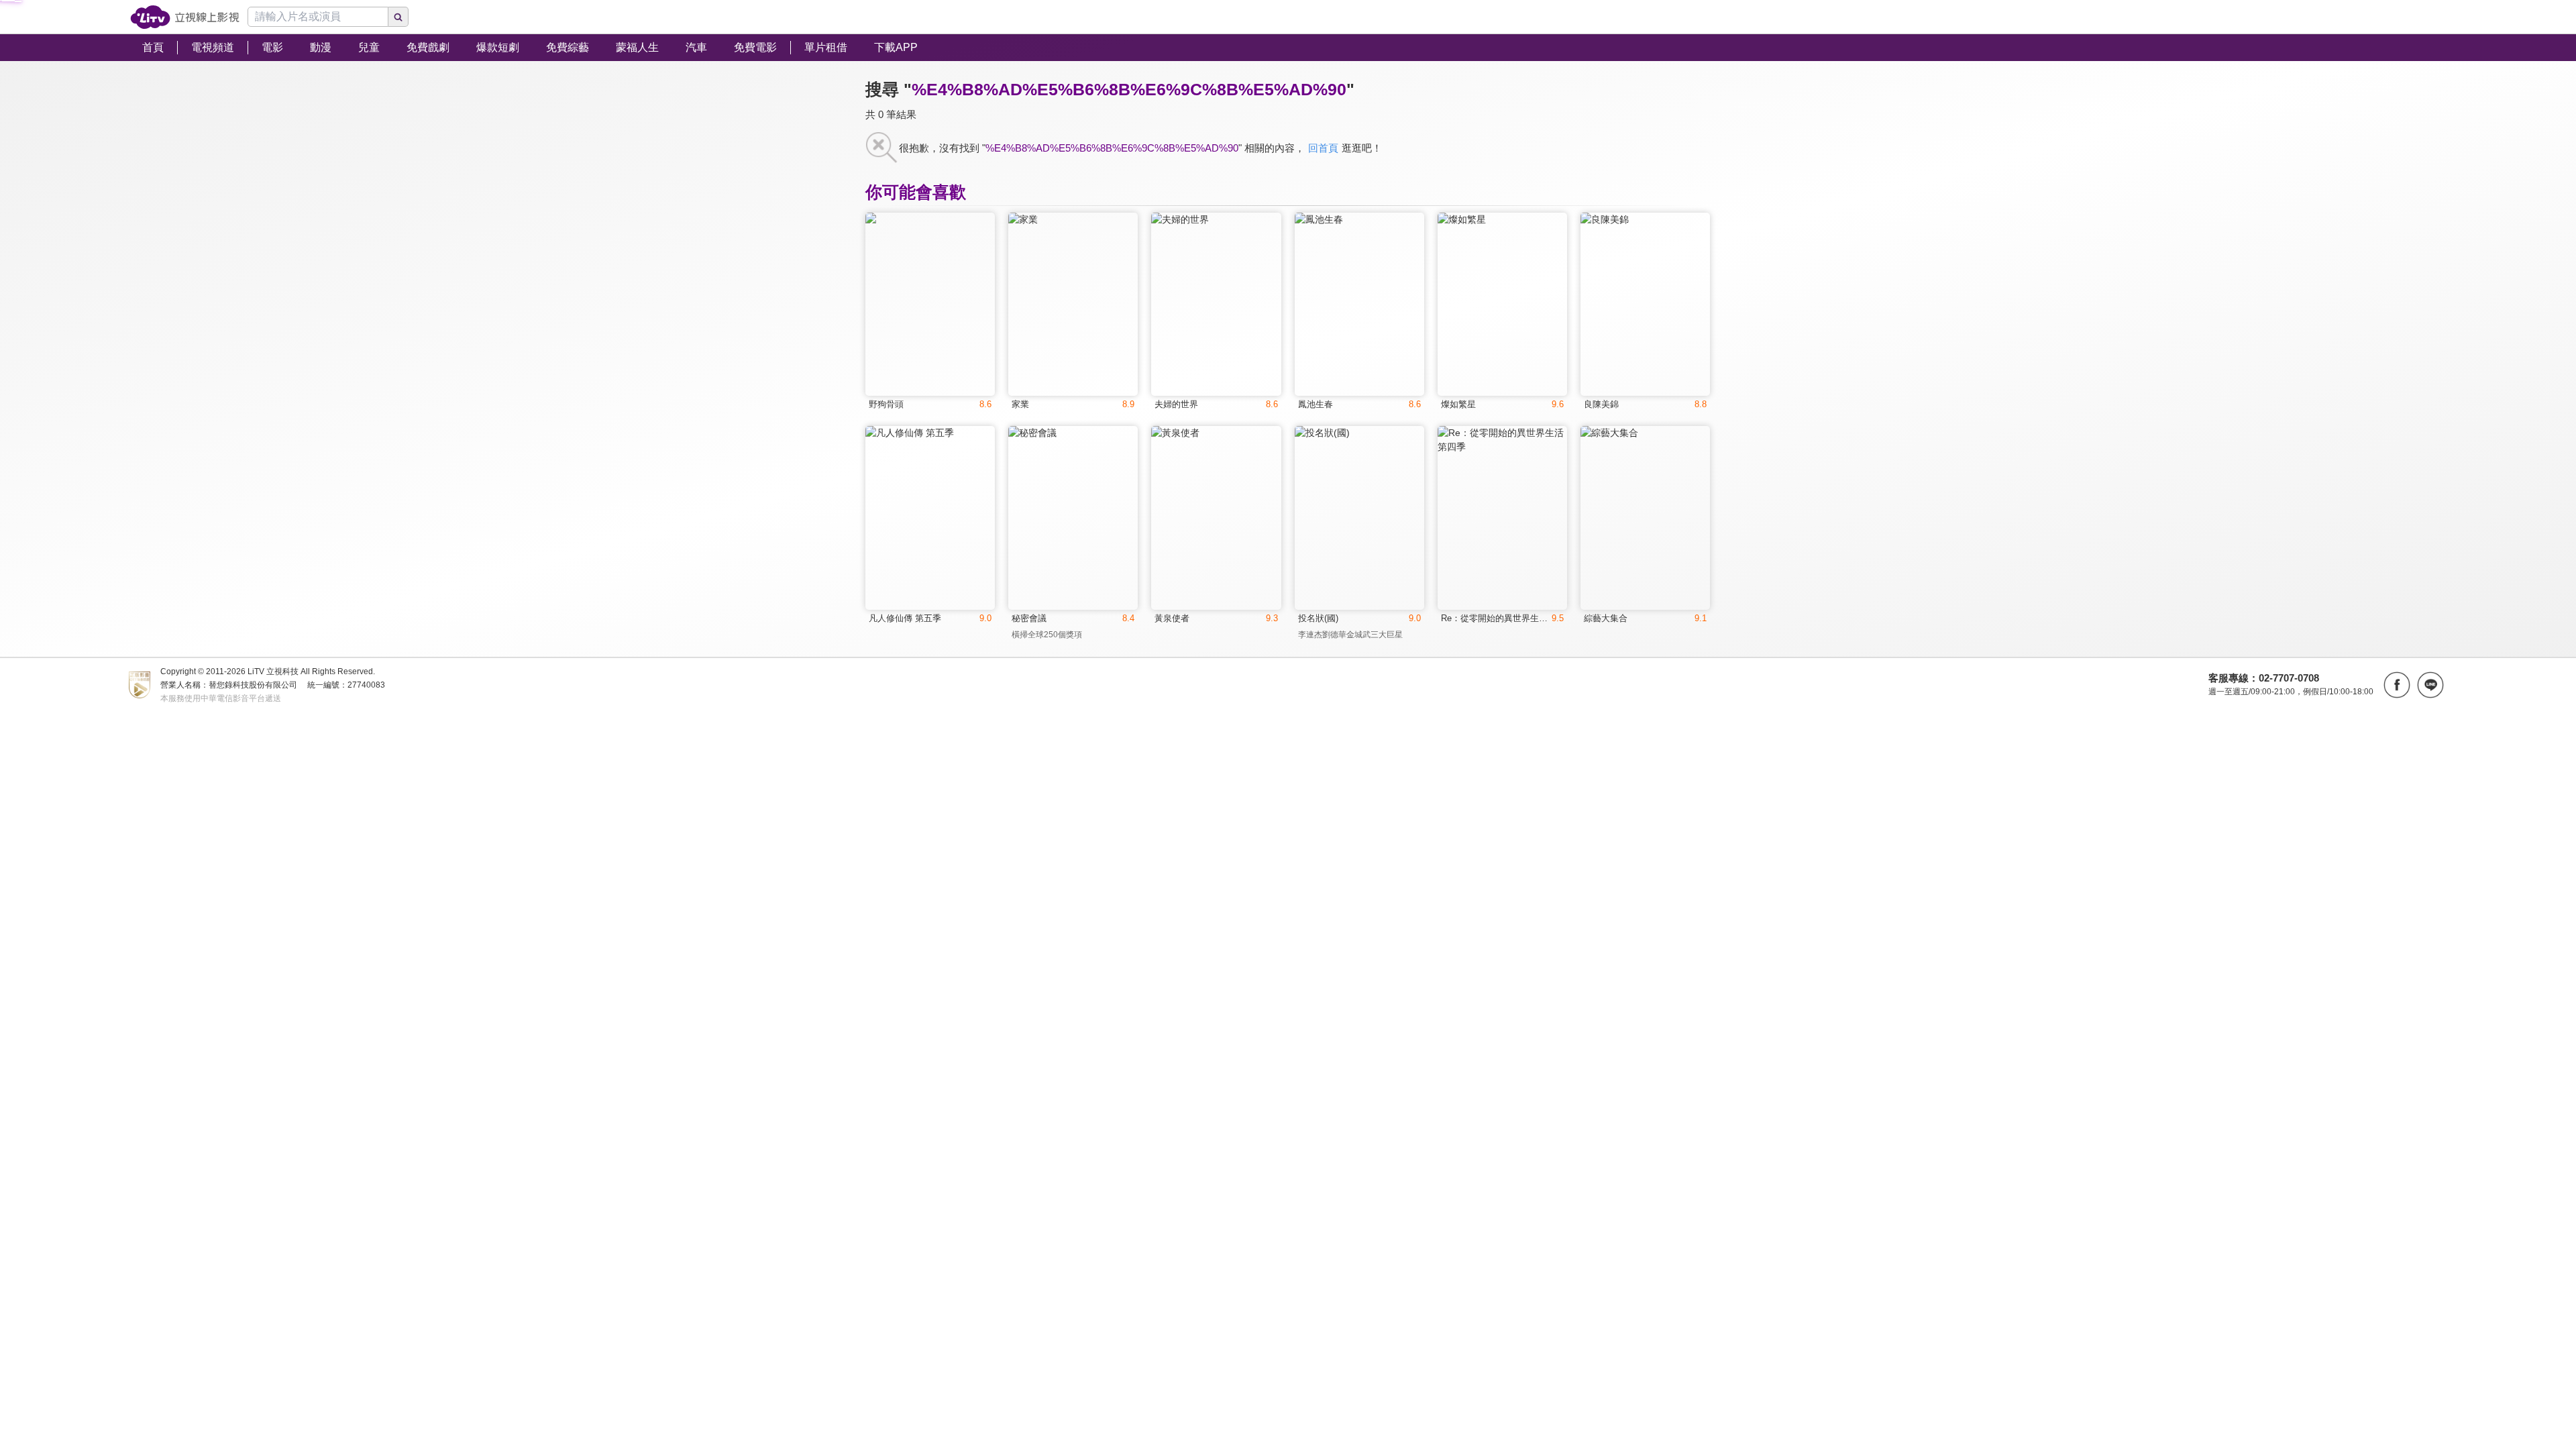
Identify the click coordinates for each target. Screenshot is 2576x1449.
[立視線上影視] (185, 17)
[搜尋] (398, 17)
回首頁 (1323, 148)
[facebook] (2397, 685)
